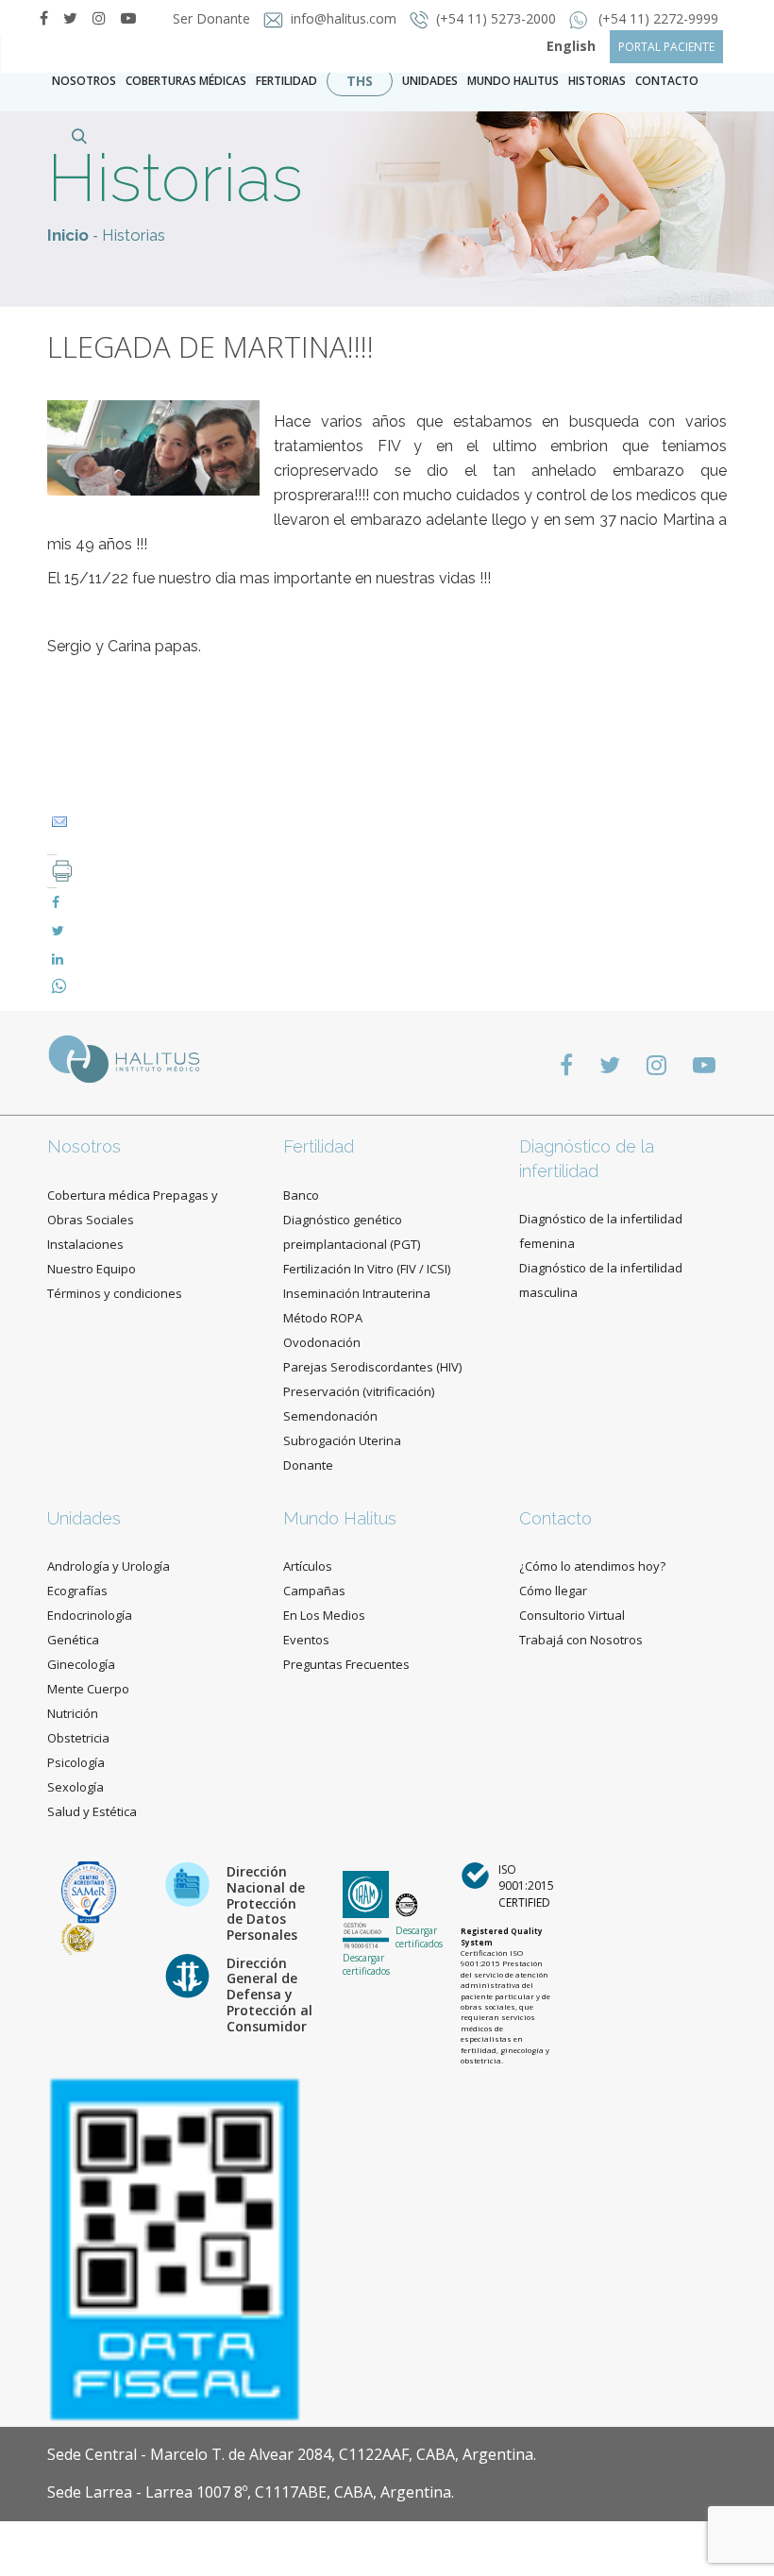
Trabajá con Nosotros (581, 1640)
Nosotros (84, 81)
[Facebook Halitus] (44, 18)
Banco (301, 1195)
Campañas (314, 1591)
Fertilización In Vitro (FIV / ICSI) (367, 1269)
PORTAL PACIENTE (666, 47)
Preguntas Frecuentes (346, 1664)
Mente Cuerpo (88, 1689)
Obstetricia (78, 1738)
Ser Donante (213, 18)
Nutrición (73, 1713)
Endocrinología (90, 1615)
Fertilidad (286, 81)
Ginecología (81, 1664)
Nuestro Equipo (92, 1269)
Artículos (308, 1566)
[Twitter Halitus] (70, 18)
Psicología (76, 1762)
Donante (308, 1465)
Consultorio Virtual (572, 1615)
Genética (73, 1640)
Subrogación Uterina (342, 1440)
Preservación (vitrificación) (359, 1391)
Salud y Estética (92, 1811)
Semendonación (330, 1416)
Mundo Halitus (513, 81)
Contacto (555, 1518)
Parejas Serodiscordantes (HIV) (372, 1367)
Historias (597, 81)
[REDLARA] (78, 1937)
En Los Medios (324, 1615)
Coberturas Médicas (186, 81)
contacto (667, 81)
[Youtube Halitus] (704, 1064)
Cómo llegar (553, 1591)
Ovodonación (322, 1342)
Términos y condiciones (115, 1293)
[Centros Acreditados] (89, 1891)
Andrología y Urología (109, 1566)
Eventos (306, 1640)
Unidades (430, 81)
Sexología (76, 1787)
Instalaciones (85, 1244)
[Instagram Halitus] (99, 18)
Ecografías (77, 1591)
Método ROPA (323, 1318)
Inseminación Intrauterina (357, 1293)
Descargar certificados (366, 1964)
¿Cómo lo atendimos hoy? (592, 1566)
